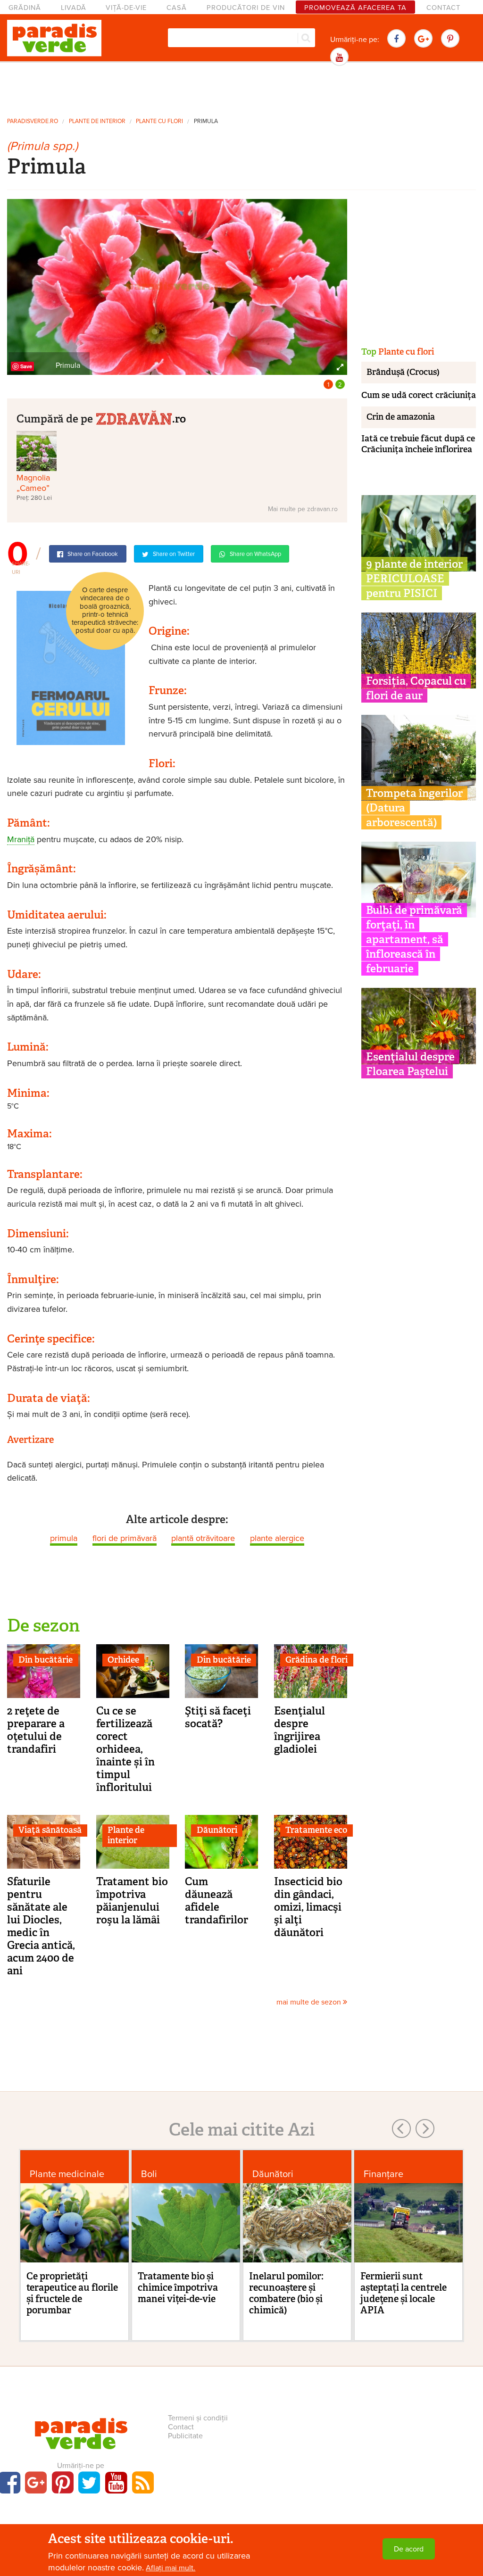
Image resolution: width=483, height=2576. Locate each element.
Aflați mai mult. (171, 2568)
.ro (179, 418)
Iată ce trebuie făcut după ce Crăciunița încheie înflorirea (418, 444)
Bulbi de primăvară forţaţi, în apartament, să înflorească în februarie (414, 939)
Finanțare (383, 2174)
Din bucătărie (46, 1660)
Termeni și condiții (198, 2418)
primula (64, 1538)
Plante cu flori (159, 121)
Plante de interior (97, 121)
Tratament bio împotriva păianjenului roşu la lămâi (132, 1901)
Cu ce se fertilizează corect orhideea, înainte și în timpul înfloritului (125, 1749)
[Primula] (177, 286)
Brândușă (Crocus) (403, 372)
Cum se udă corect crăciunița (419, 395)
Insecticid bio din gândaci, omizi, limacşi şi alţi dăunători (308, 1907)
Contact (443, 8)
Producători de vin (246, 8)
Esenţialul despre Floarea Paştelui (410, 1064)
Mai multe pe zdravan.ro (303, 509)
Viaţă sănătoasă (50, 1830)
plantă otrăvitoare (203, 1538)
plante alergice (277, 1538)
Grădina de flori (316, 1660)
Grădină (25, 8)
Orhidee (123, 1660)
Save (26, 366)
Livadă (74, 8)
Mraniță (21, 839)
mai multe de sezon (310, 2002)
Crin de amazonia (401, 417)
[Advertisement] (241, 89)
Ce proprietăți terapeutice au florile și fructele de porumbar (72, 2293)
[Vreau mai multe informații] (71, 667)
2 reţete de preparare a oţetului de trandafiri (36, 1730)
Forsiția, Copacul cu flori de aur (416, 688)
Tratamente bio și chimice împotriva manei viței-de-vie (178, 2287)
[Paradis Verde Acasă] (54, 38)
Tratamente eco (316, 1830)
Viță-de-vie (126, 8)
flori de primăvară (125, 1538)
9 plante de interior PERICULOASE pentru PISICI (414, 579)
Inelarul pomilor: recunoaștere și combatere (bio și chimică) (286, 2293)
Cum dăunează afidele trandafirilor (217, 1901)
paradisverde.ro (33, 121)
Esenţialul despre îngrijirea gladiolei (300, 1730)
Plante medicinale (67, 2174)
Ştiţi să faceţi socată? (218, 1717)
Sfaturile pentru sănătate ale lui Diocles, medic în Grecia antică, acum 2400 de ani (41, 1926)
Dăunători (217, 1830)
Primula (206, 121)
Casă (177, 8)
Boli (149, 2174)
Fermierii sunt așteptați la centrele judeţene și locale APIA (404, 2293)
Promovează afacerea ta (355, 8)
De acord (409, 2549)
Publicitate (185, 2436)
